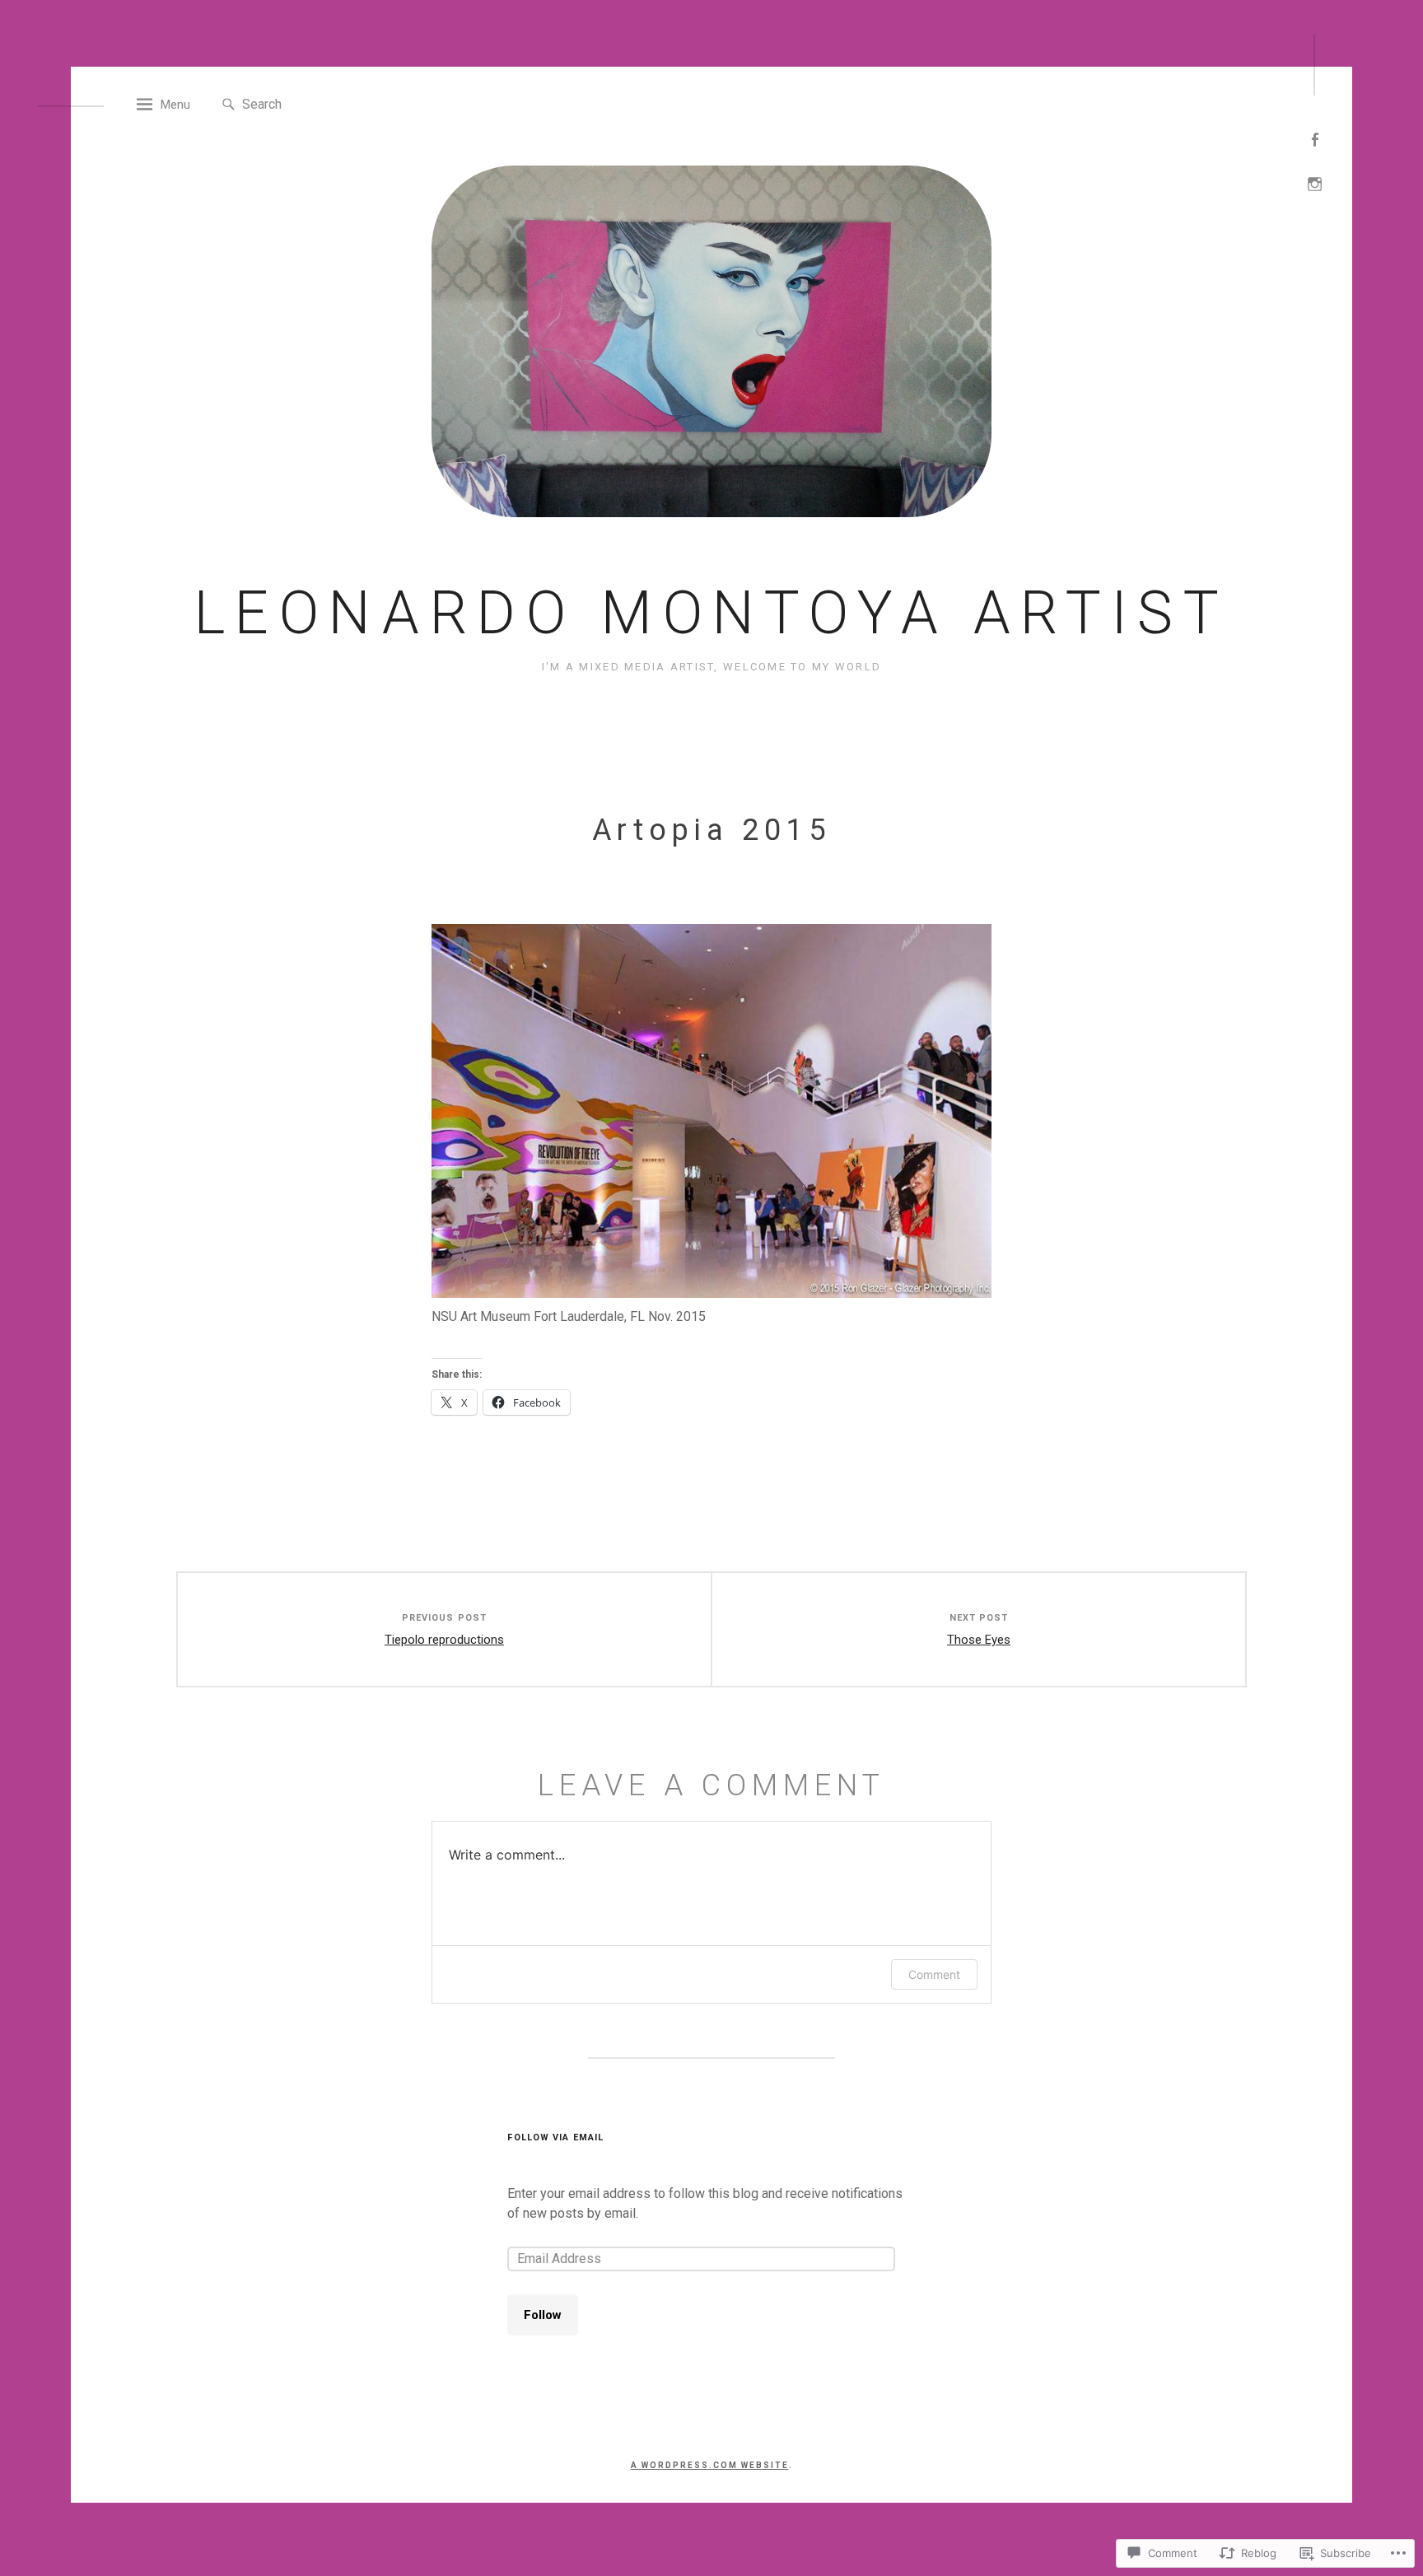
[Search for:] (317, 103)
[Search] (229, 105)
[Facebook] (1315, 138)
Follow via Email (555, 2137)
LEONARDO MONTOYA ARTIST (712, 613)
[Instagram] (1315, 182)
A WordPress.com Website (710, 2465)
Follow (543, 2315)
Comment (934, 1974)
